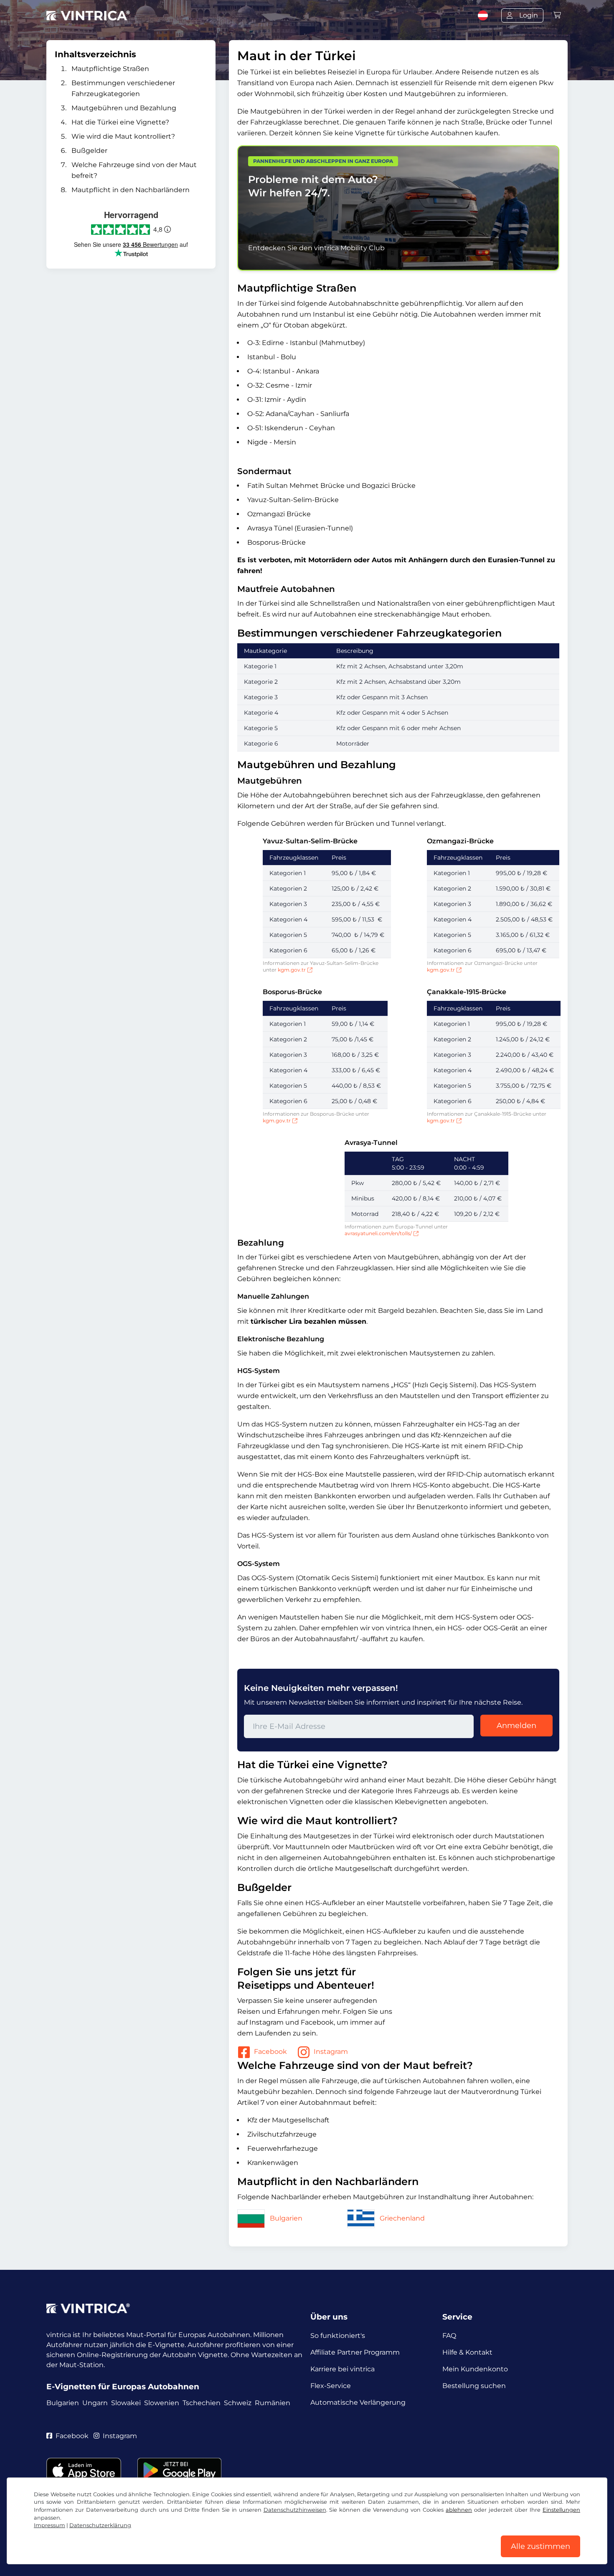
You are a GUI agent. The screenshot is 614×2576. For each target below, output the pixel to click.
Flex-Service (331, 2386)
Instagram (331, 2052)
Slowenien (162, 2403)
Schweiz (238, 2403)
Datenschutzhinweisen (295, 2510)
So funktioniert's (338, 2336)
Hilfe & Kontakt (467, 2352)
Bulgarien (286, 2218)
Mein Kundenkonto (475, 2369)
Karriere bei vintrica (343, 2369)
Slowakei (126, 2403)
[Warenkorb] (557, 15)
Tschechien (202, 2403)
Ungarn (95, 2403)
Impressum (49, 2525)
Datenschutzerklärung (100, 2525)
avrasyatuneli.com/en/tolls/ (378, 1233)
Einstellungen (561, 2510)
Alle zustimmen (540, 2546)
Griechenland (402, 2218)
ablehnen (459, 2510)
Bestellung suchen (474, 2386)
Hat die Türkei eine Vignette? (120, 122)
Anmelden (516, 1726)
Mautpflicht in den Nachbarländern (131, 190)
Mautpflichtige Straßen (110, 69)
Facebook (270, 2052)
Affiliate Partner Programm (355, 2352)
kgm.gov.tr (292, 970)
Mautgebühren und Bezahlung (124, 108)
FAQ (449, 2336)
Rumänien (273, 2403)
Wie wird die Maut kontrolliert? (123, 136)
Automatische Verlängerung (358, 2402)
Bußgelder (89, 151)
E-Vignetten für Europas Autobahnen (123, 2387)
